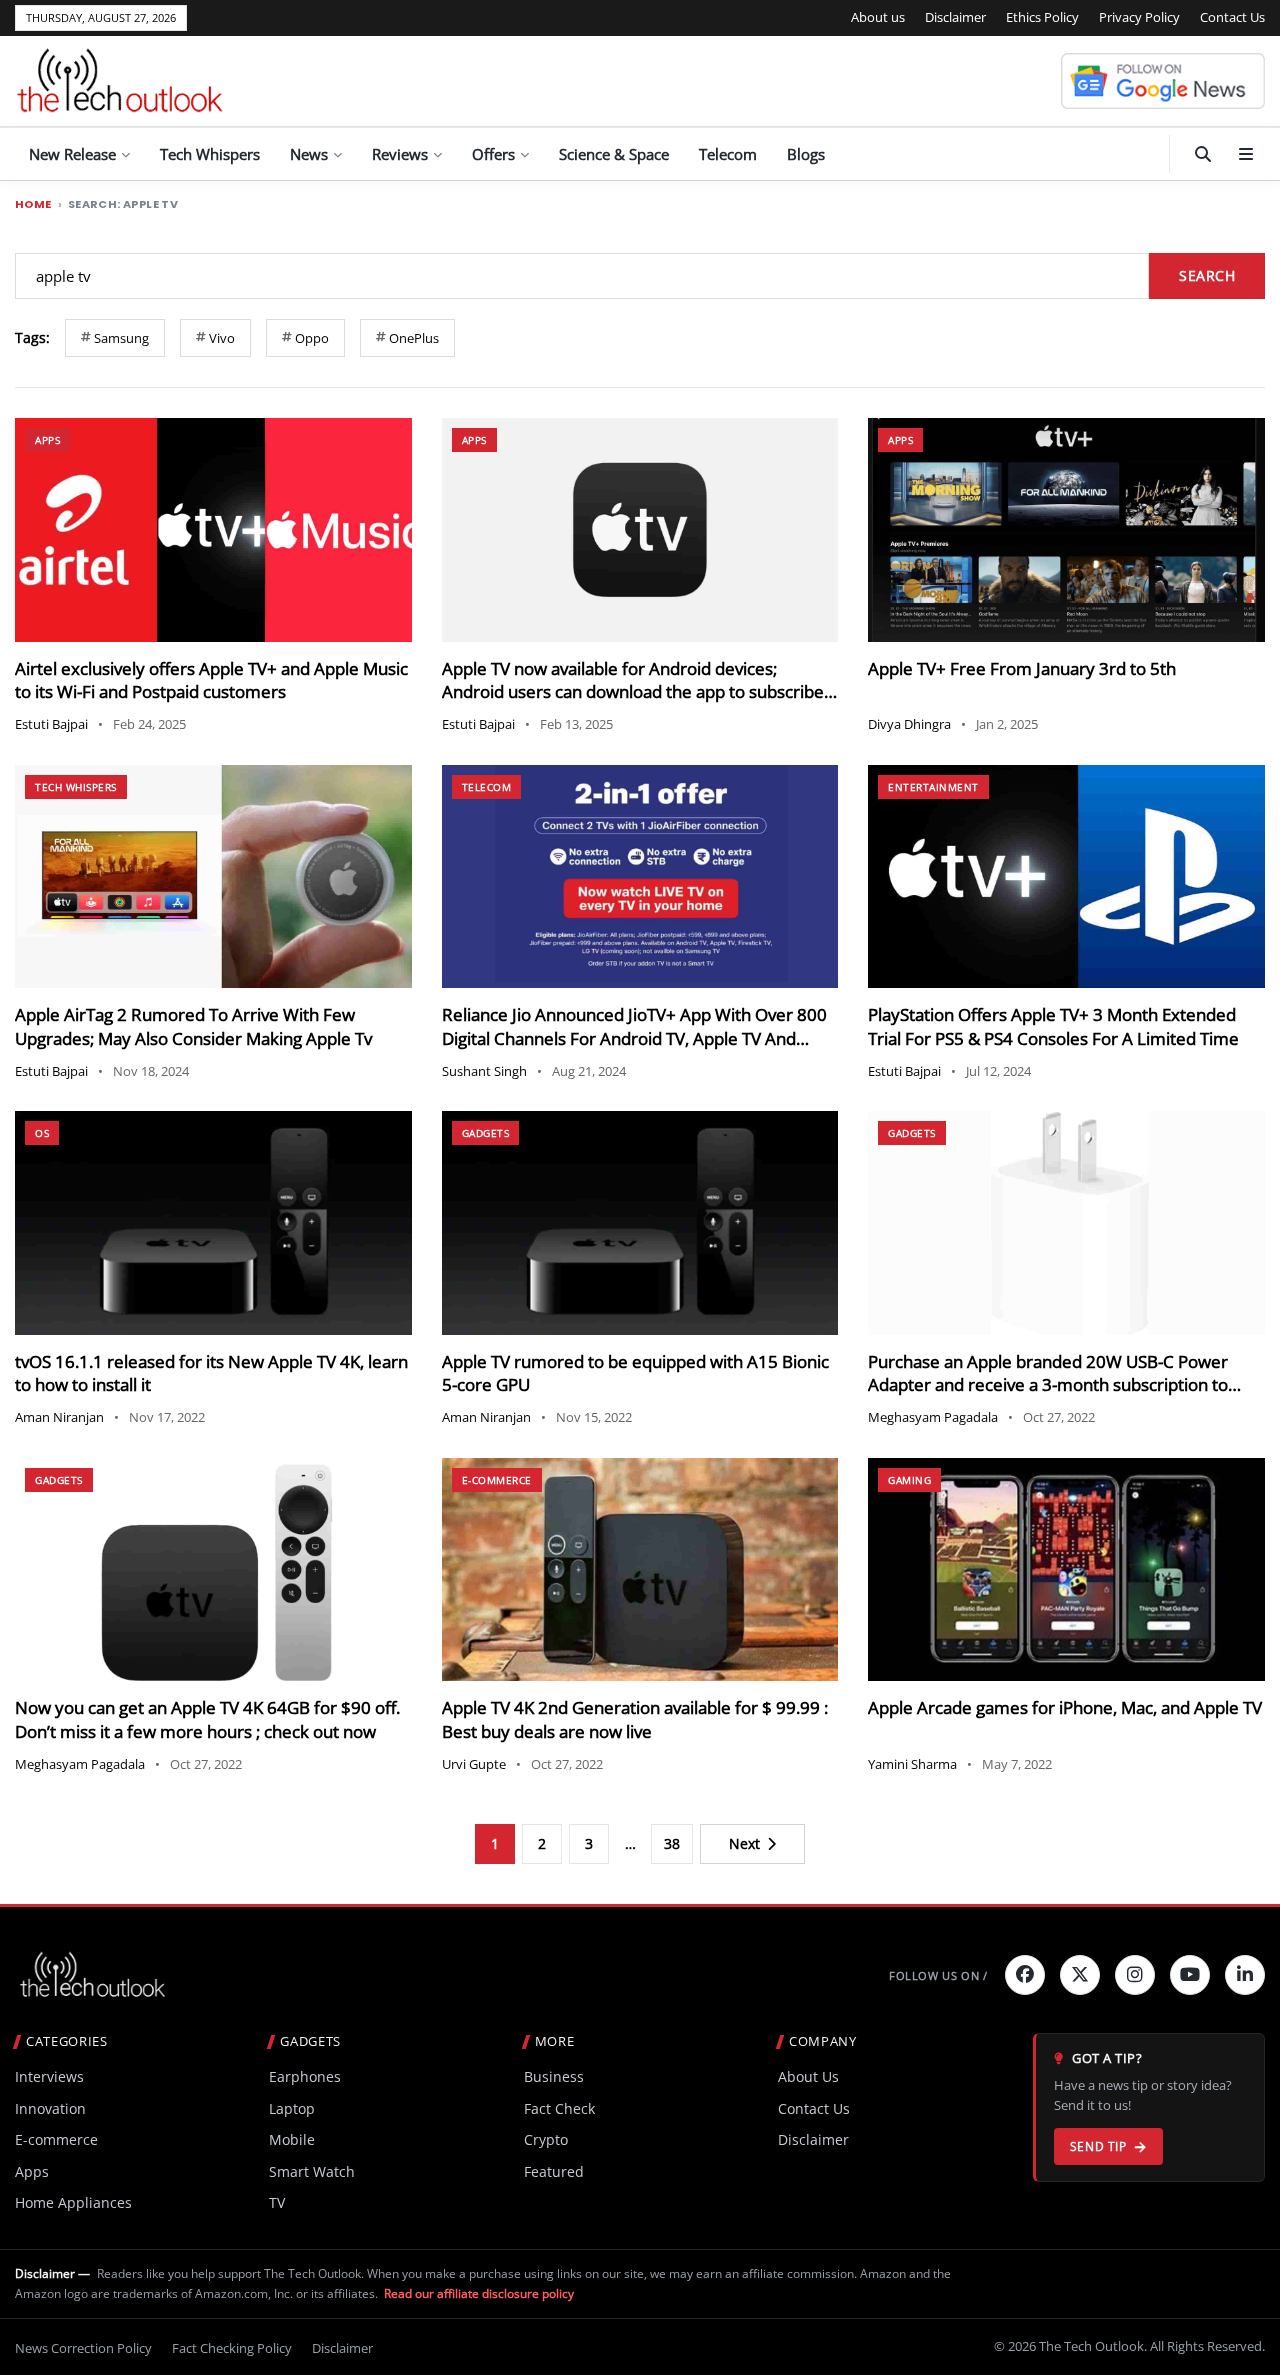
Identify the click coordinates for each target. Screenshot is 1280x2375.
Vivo (222, 338)
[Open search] (1203, 154)
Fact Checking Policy (232, 2348)
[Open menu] (1246, 154)
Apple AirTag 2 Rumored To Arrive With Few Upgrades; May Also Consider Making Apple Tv (193, 1026)
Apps (47, 440)
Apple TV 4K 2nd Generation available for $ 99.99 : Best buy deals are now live (635, 1719)
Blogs (806, 154)
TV (277, 2202)
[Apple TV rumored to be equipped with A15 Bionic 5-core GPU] (640, 1222)
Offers (493, 154)
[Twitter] (1080, 1975)
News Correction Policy (83, 2348)
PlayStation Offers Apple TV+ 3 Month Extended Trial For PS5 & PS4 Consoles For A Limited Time (1053, 1026)
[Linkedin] (1245, 1975)
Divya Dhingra (909, 724)
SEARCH (1207, 275)
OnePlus (414, 338)
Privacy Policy (1139, 17)
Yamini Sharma (912, 1764)
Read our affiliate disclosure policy (479, 2293)
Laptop (292, 2108)
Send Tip (1098, 2146)
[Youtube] (1190, 1975)
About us (878, 17)
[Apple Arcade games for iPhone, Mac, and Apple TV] (1066, 1569)
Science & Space (614, 154)
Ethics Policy (1042, 17)
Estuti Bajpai (51, 724)
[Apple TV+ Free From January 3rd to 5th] (1066, 529)
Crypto (546, 2139)
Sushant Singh (484, 1071)
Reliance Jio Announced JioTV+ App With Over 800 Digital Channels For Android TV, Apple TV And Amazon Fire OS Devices (634, 1038)
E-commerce (497, 1480)
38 (672, 1843)
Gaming (909, 1480)
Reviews (400, 154)
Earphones (305, 2076)
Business (554, 2076)
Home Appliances (73, 2202)
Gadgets (486, 1133)
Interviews (49, 2076)
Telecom (728, 154)
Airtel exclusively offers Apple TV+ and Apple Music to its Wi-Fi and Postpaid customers (211, 680)
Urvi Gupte (474, 1764)
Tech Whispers (210, 154)
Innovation (50, 2108)
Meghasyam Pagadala (933, 1417)
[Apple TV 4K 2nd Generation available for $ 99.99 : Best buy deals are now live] (640, 1569)
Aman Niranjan (59, 1417)
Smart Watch (312, 2171)
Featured (554, 2171)
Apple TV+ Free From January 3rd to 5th (1022, 668)
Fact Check (559, 2108)
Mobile (292, 2139)
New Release (72, 154)
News (309, 154)
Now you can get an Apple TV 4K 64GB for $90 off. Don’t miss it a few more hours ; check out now (207, 1719)
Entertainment (933, 787)
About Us (808, 2076)
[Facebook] (1025, 1975)
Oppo (312, 338)
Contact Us (1232, 17)
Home (33, 204)
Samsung (121, 338)
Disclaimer (955, 17)
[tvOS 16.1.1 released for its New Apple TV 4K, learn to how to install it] (213, 1222)
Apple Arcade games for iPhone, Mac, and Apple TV (1065, 1707)
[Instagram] (1135, 1975)
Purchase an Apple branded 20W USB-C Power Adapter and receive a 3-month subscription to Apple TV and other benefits (1048, 1385)
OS (42, 1133)
